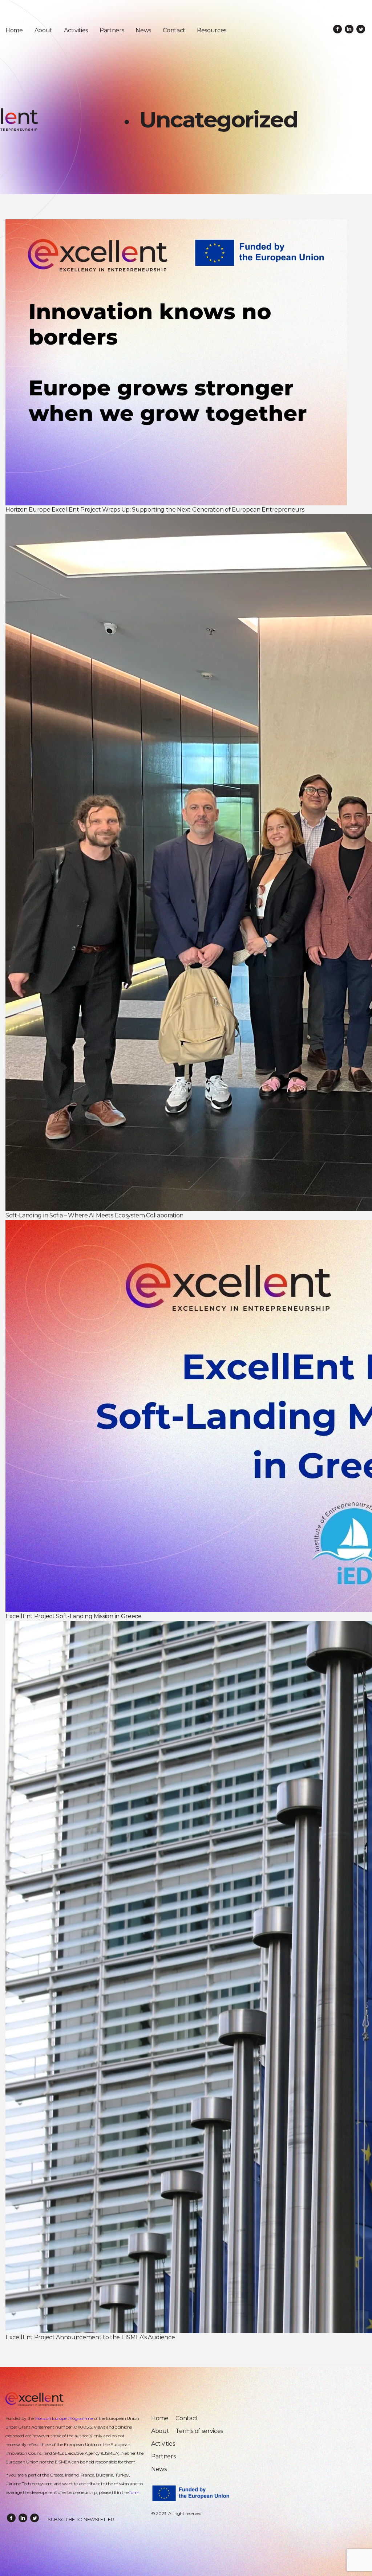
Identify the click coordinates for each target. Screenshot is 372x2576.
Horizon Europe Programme (64, 2418)
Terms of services (199, 2431)
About (43, 30)
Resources (212, 30)
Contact (174, 30)
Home (14, 30)
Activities (76, 30)
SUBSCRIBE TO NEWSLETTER (81, 2519)
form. (135, 2492)
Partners (112, 30)
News (143, 30)
